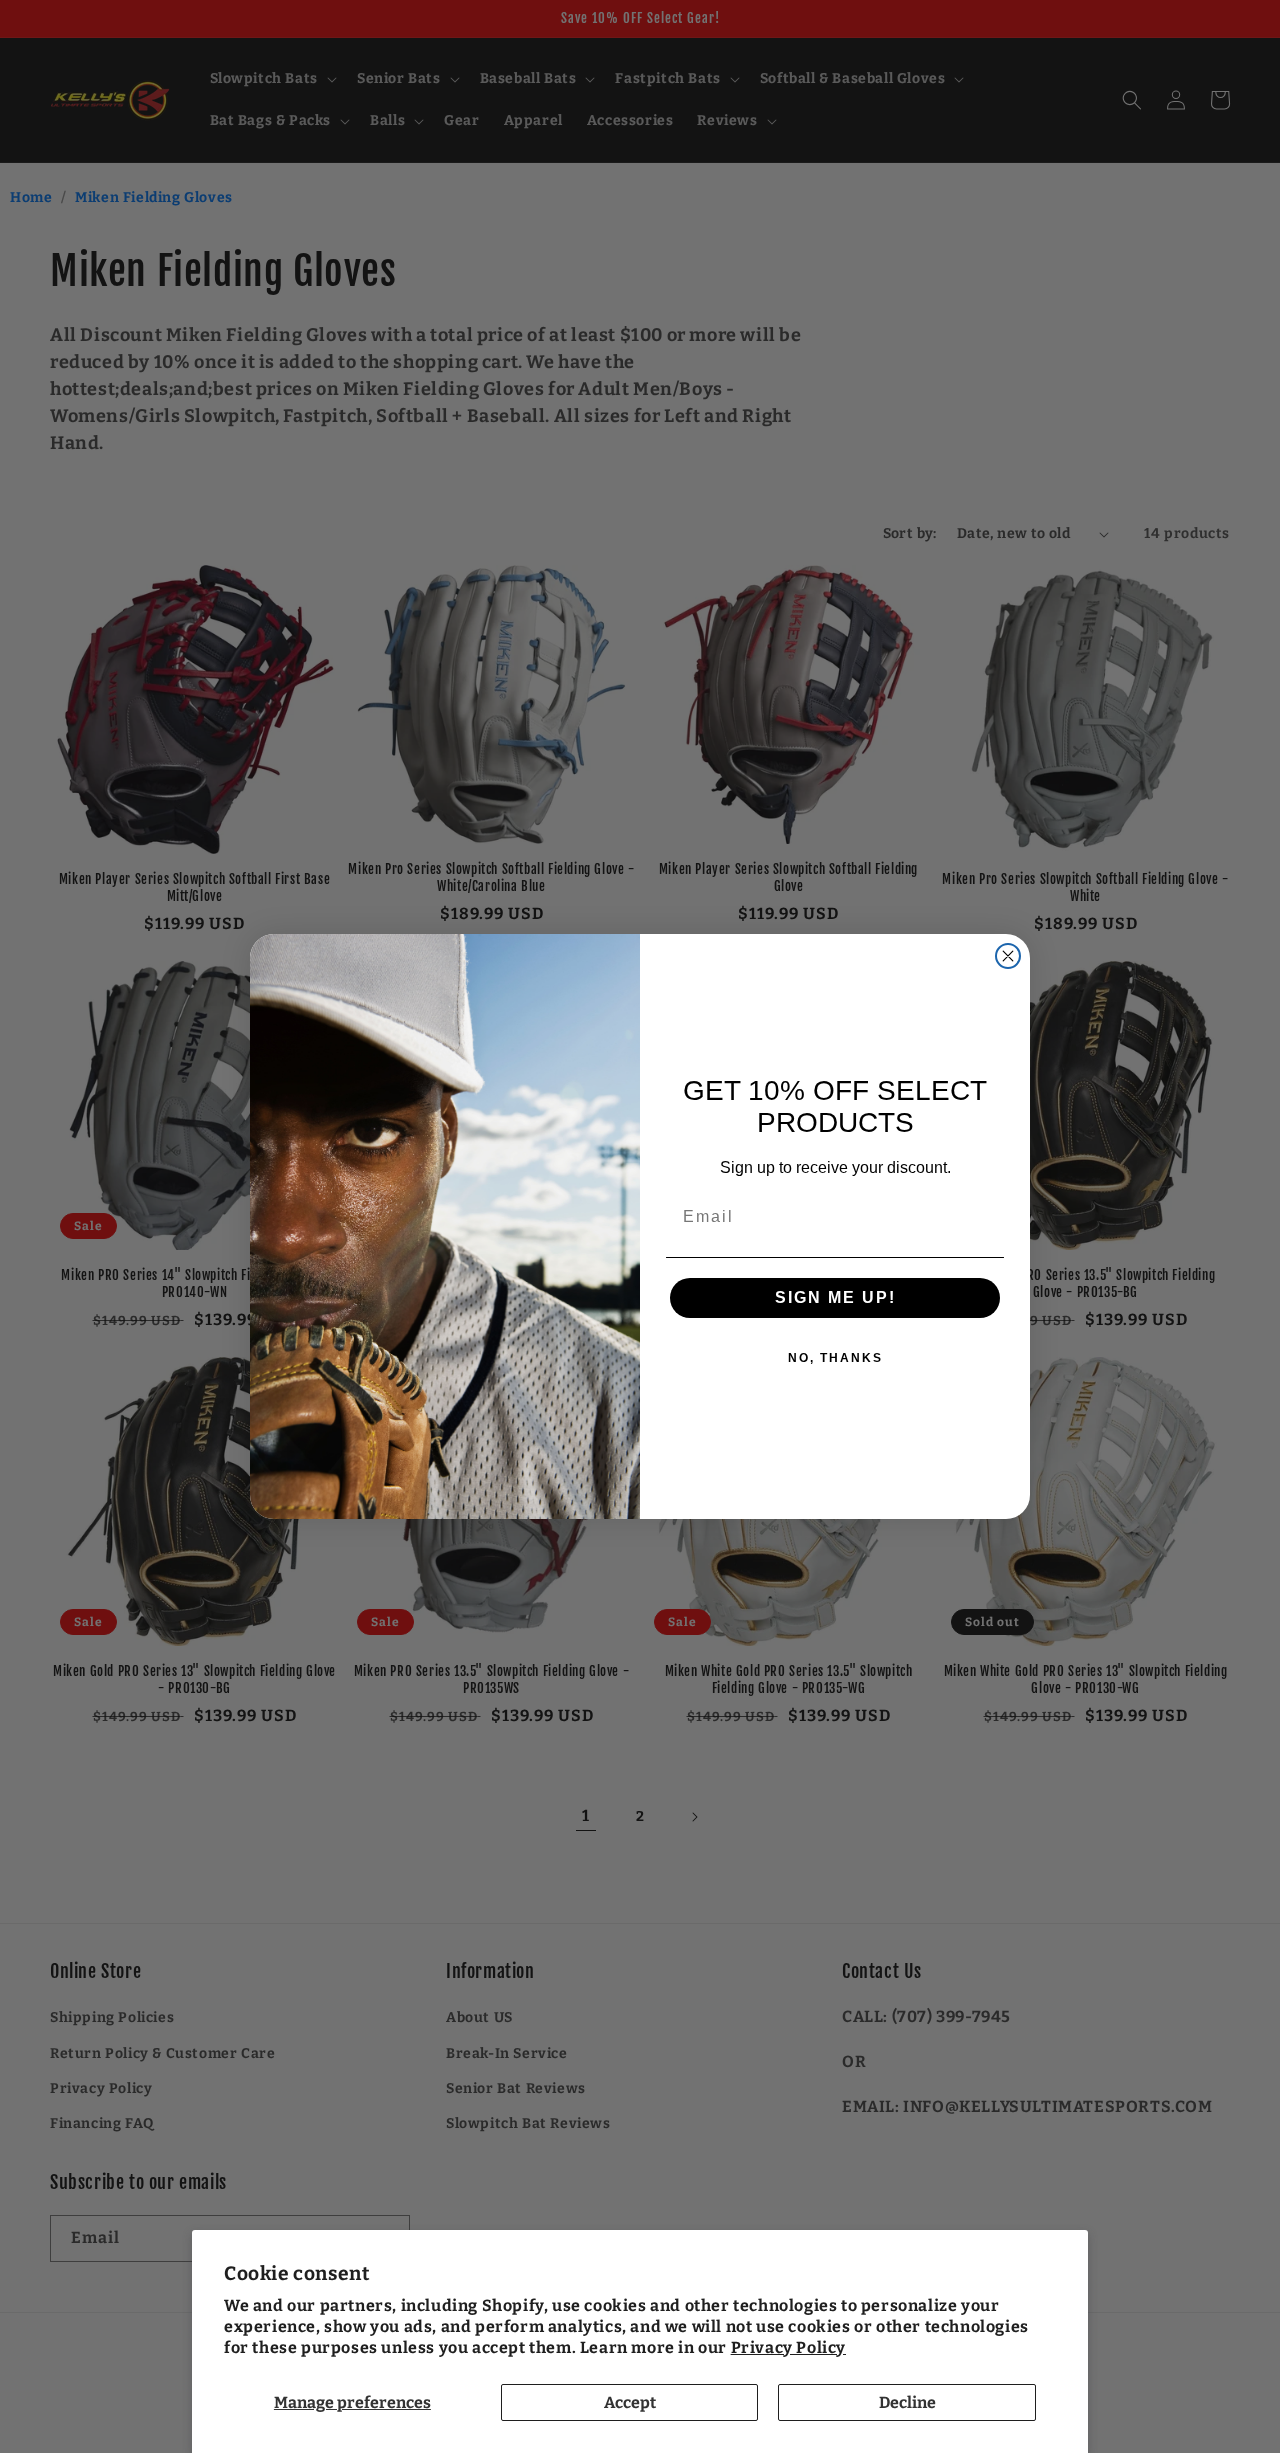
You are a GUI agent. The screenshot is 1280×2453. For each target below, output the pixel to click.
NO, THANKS (835, 1358)
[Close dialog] (1008, 956)
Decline (907, 2402)
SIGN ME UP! (835, 1297)
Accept (630, 2402)
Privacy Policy (788, 2347)
